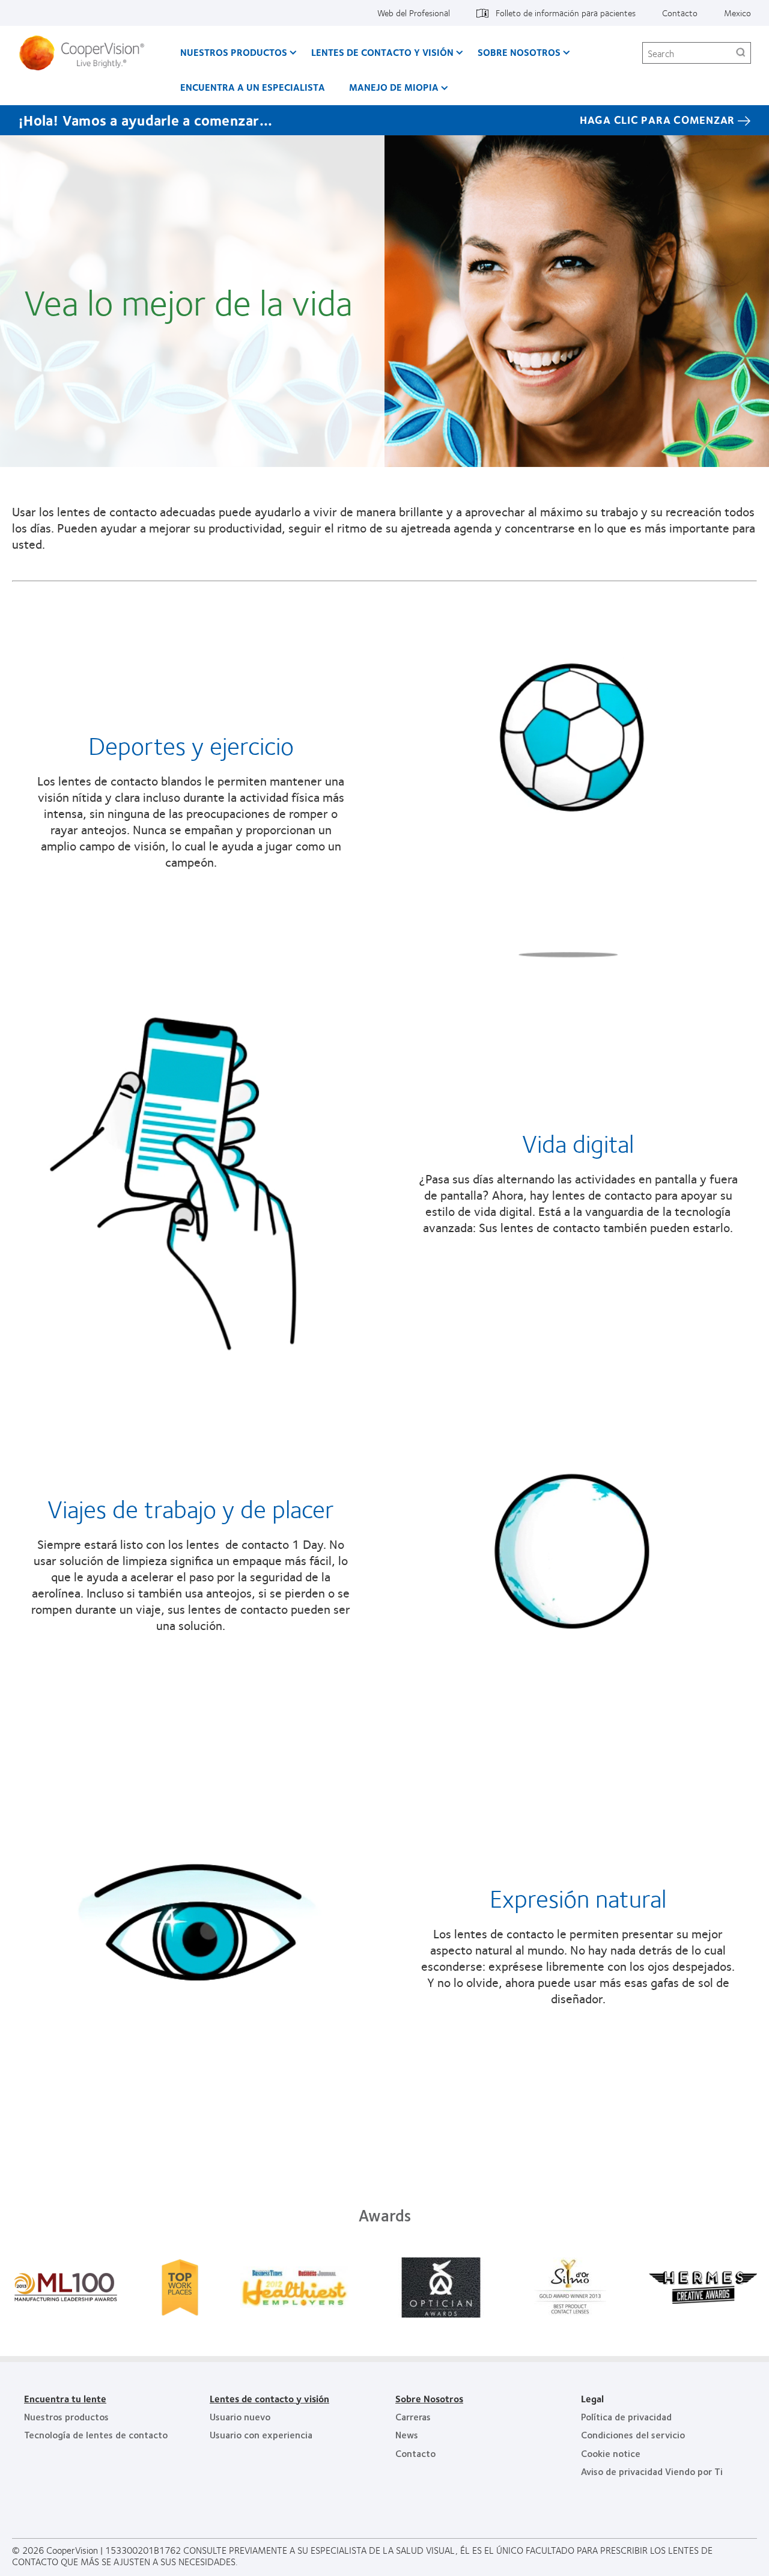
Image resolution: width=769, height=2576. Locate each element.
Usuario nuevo (240, 2416)
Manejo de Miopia (394, 87)
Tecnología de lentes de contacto (96, 2434)
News (407, 2434)
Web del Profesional (414, 13)
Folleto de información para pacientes (566, 13)
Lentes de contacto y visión (382, 52)
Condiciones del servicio (633, 2434)
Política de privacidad (626, 2416)
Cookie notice (611, 2453)
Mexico (737, 13)
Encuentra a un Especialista (253, 87)
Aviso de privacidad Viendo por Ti (652, 2471)
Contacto (680, 13)
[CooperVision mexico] (86, 53)
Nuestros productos (234, 52)
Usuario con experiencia (261, 2434)
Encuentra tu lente (65, 2398)
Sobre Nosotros (519, 52)
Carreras (413, 2416)
